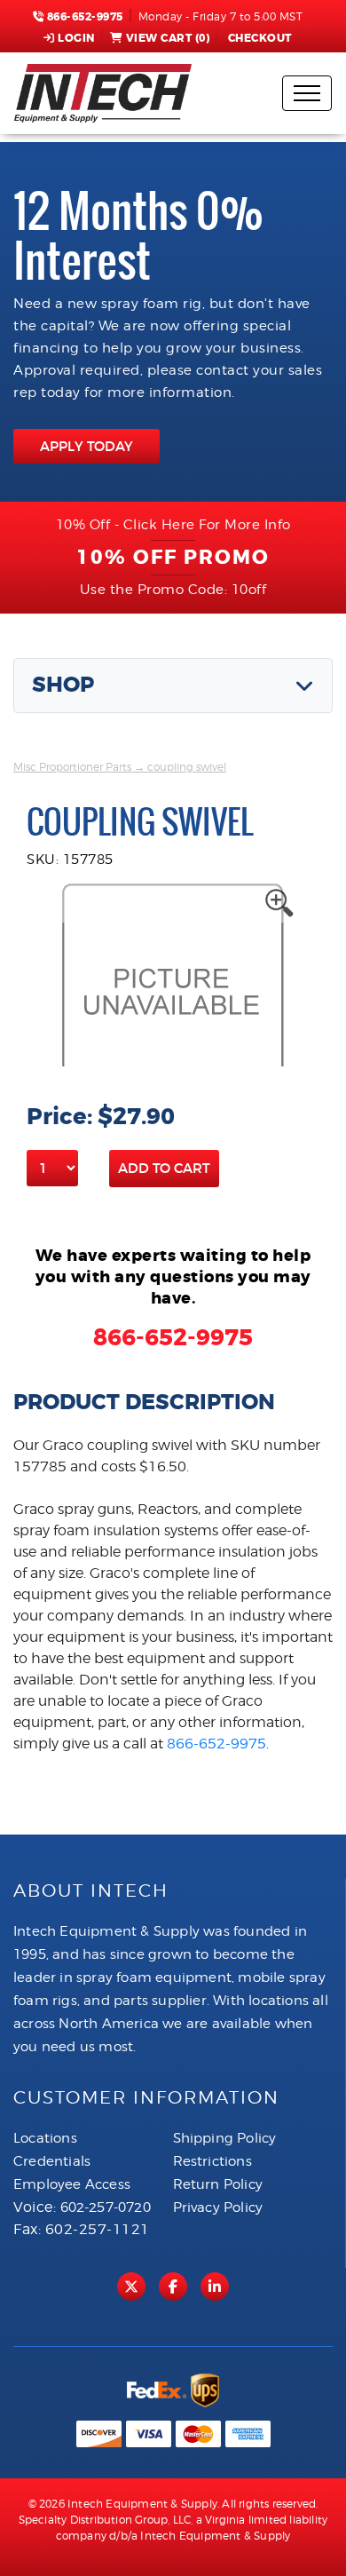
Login (76, 38)
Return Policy (218, 2184)
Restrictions (212, 2161)
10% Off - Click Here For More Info (173, 525)
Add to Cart (164, 1168)
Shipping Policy (225, 2138)
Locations (45, 2138)
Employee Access (72, 2184)
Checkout (260, 38)
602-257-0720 (106, 2207)
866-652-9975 (83, 17)
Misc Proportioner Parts (72, 767)
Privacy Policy (218, 2207)
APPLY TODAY (86, 446)
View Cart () (168, 38)
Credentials (52, 2161)
